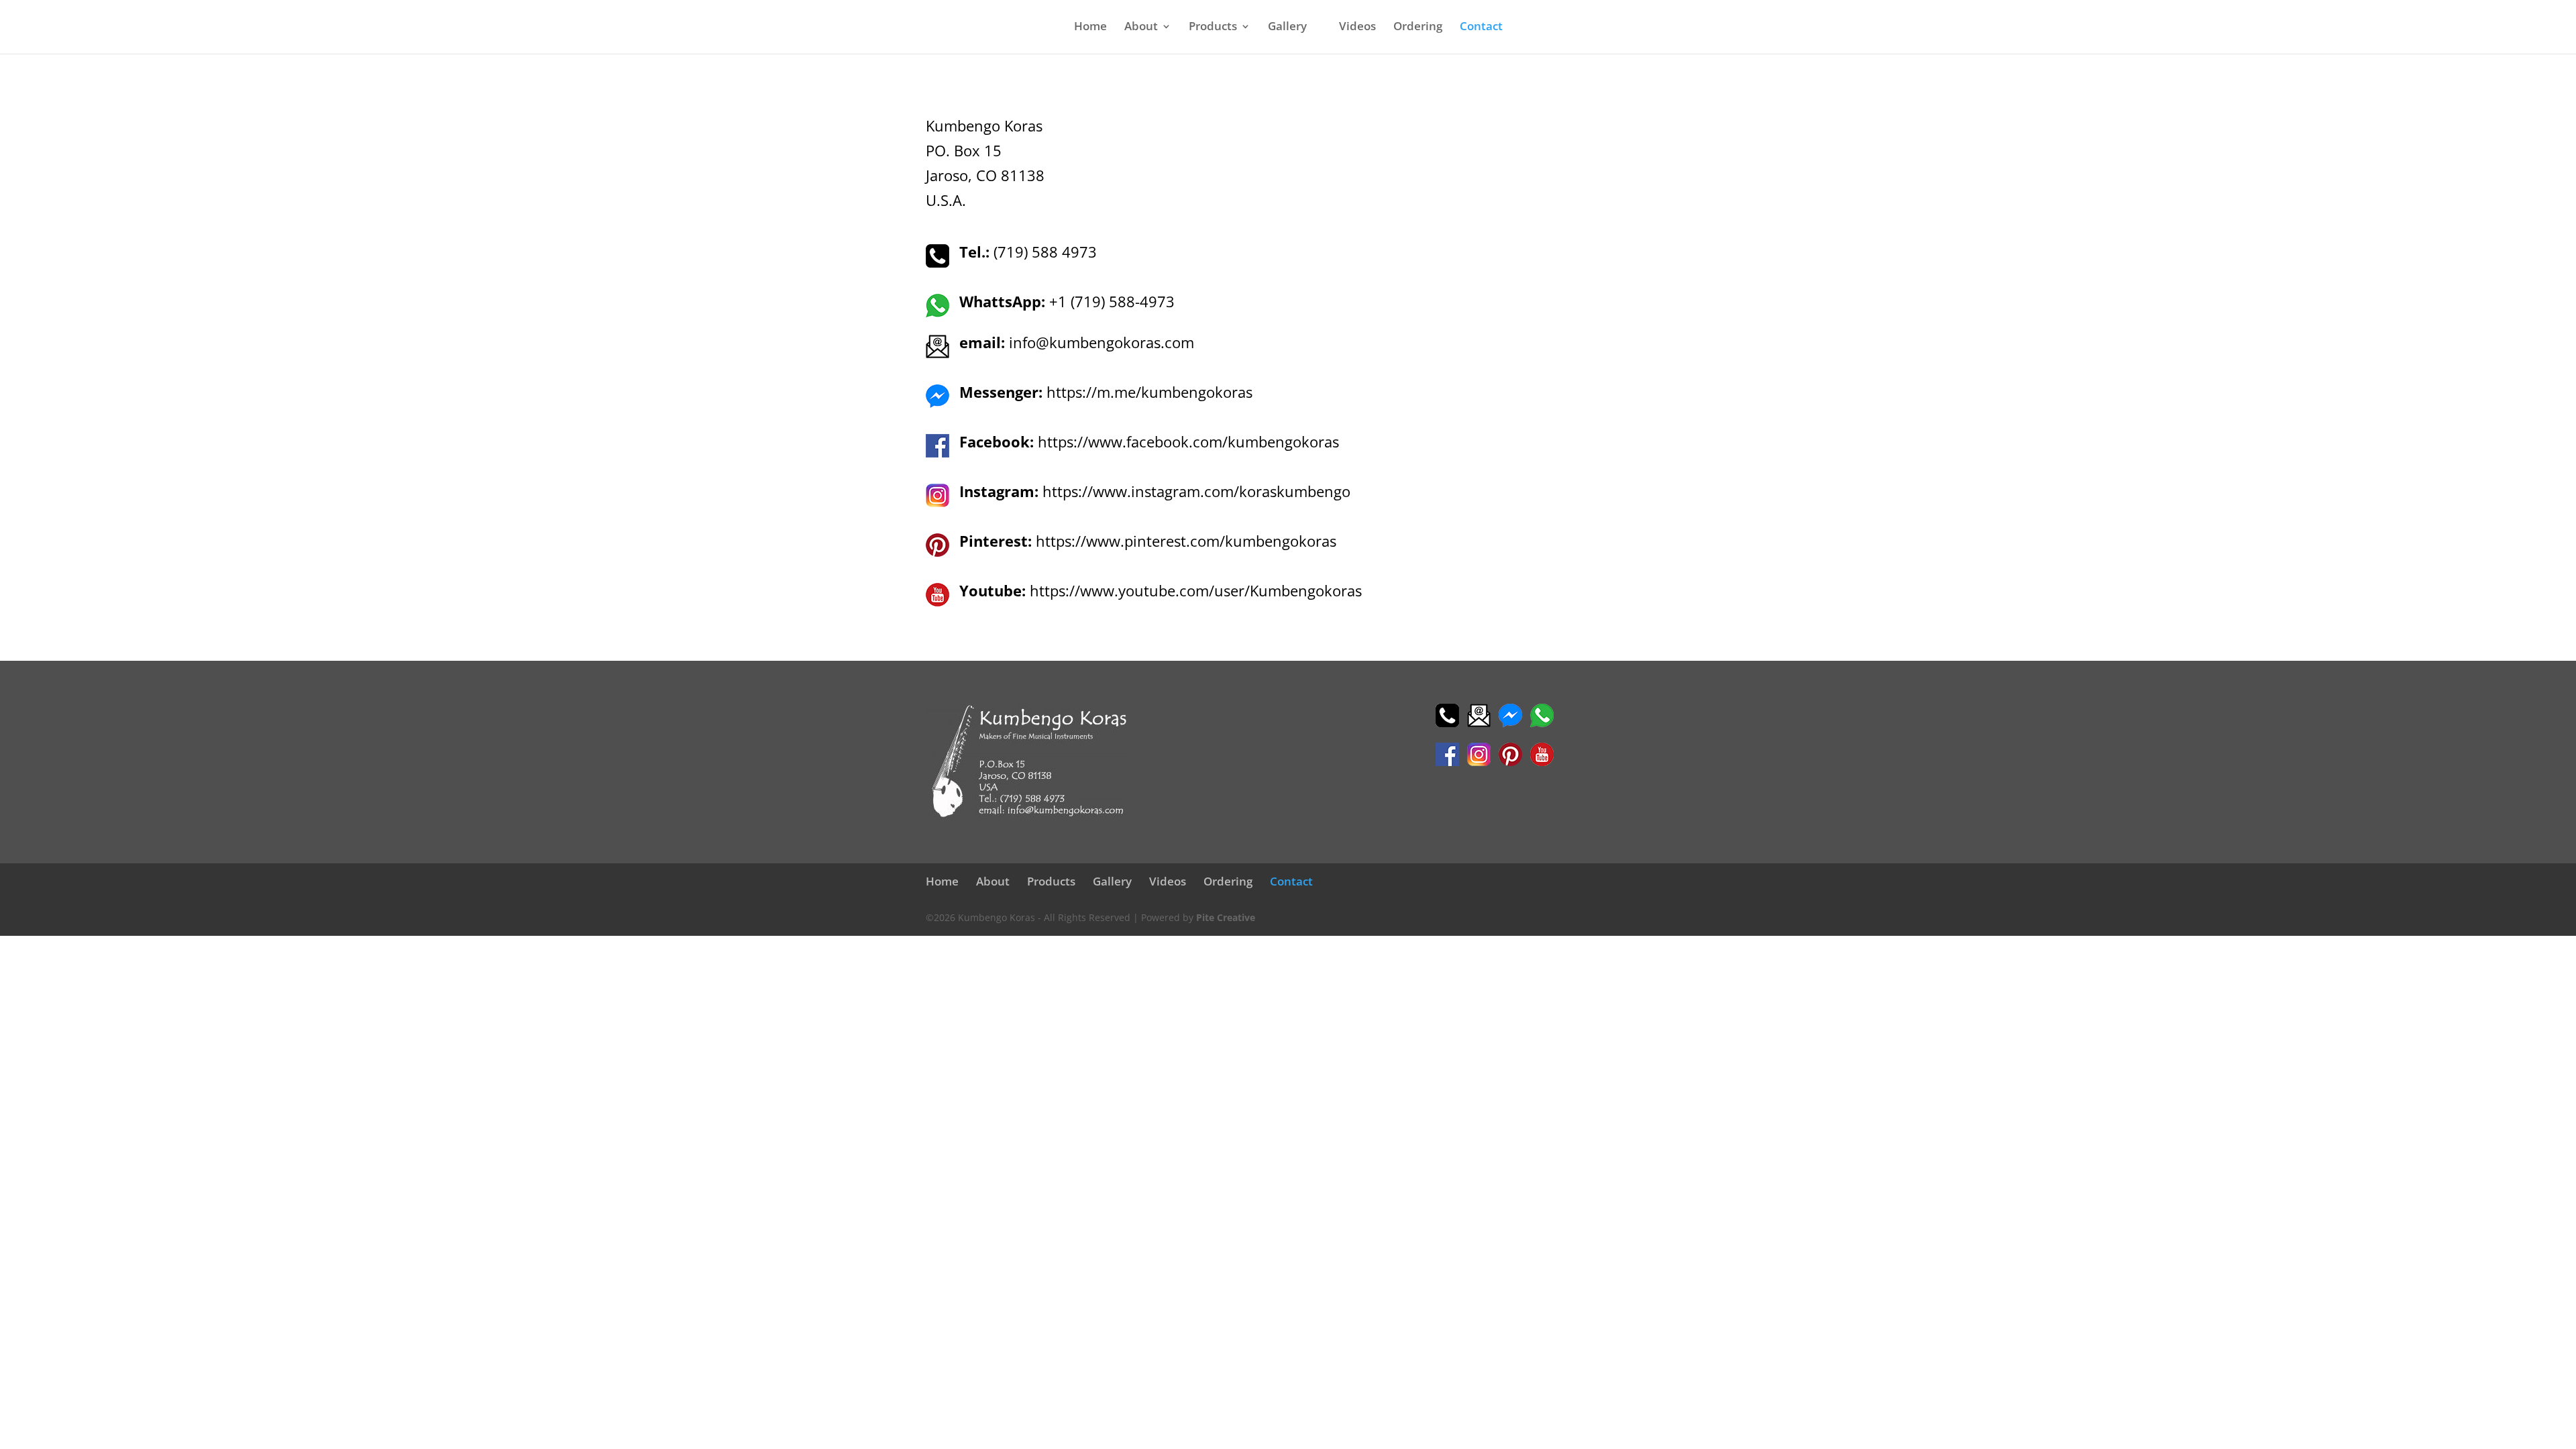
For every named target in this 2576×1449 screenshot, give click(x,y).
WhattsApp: (1002, 301)
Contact (1481, 28)
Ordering (1418, 28)
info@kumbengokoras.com (1102, 342)
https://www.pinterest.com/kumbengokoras (1186, 541)
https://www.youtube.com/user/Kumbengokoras (1196, 590)
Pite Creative (1226, 917)
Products (1213, 28)
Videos (1357, 28)
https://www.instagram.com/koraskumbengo (1196, 491)
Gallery (1287, 28)
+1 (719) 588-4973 (1110, 301)
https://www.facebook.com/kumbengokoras (1188, 441)
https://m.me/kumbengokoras (1149, 392)
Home (1090, 28)
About (1141, 28)
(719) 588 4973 (1028, 252)
